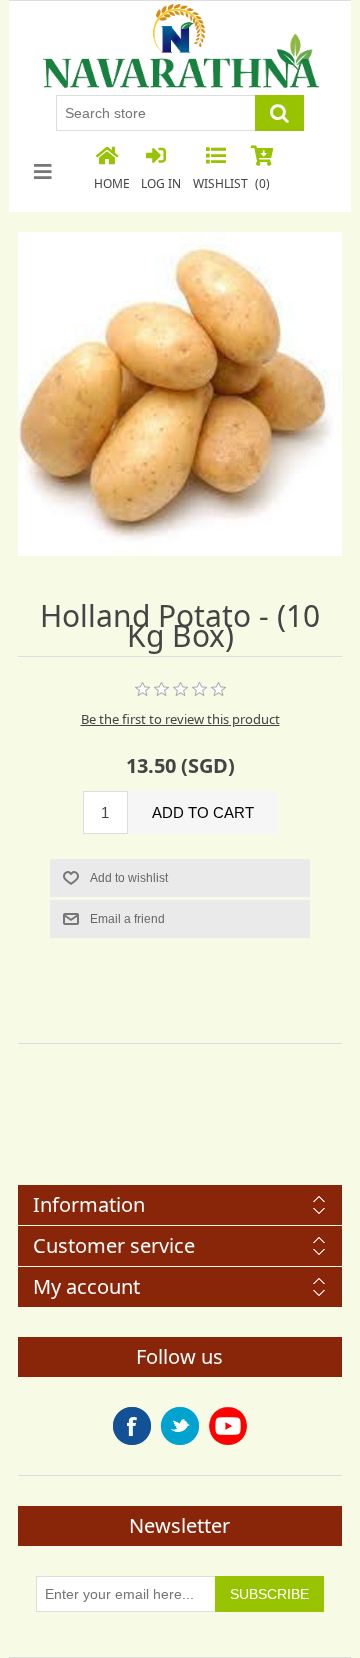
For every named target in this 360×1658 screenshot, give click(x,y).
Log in (161, 183)
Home (112, 183)
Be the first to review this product (180, 719)
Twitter (180, 1426)
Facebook (132, 1426)
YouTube (228, 1426)
